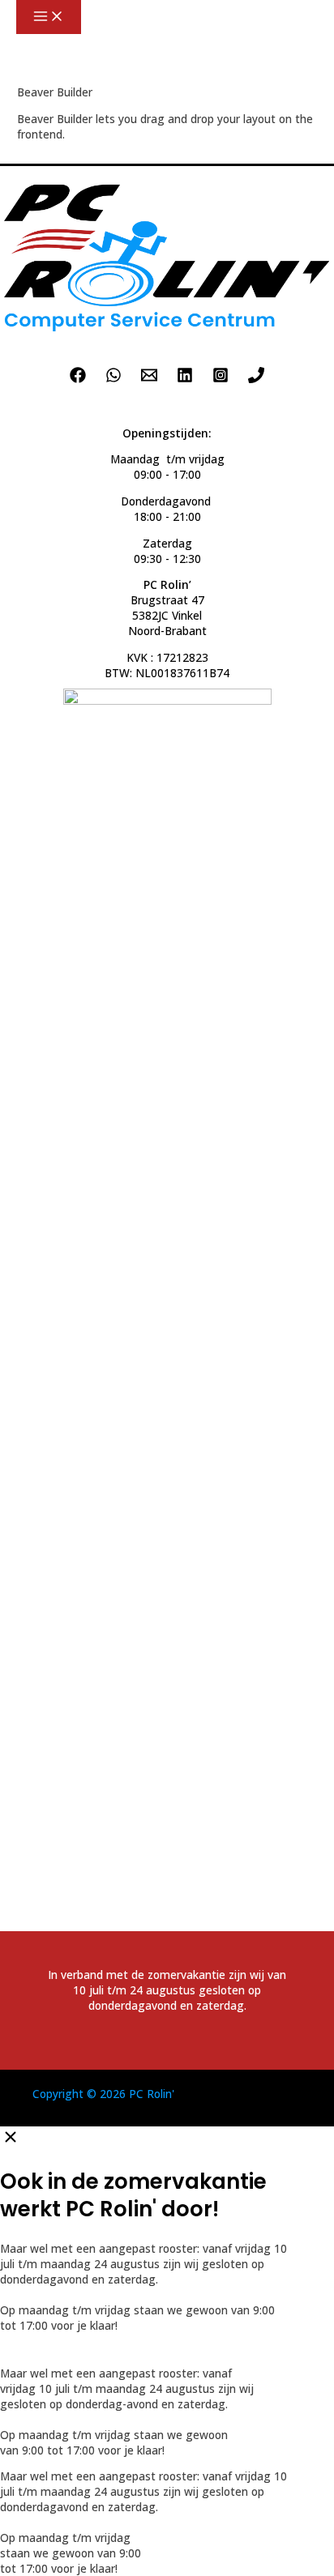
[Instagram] (221, 379)
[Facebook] (78, 379)
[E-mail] (149, 379)
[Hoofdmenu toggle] (49, 17)
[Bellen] (256, 379)
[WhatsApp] (113, 379)
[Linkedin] (185, 379)
